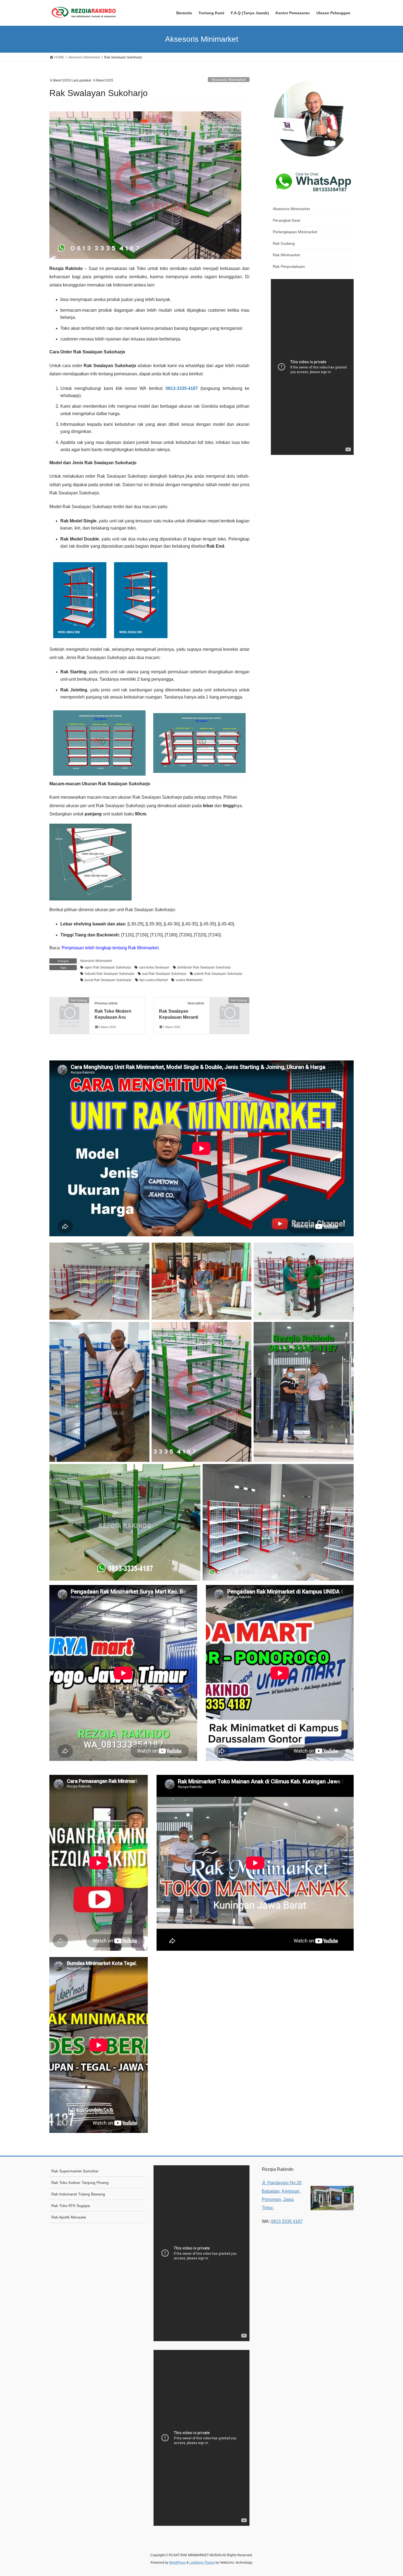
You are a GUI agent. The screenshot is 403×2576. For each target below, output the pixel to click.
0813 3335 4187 (287, 2221)
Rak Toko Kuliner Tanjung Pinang (80, 2183)
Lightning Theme (202, 2563)
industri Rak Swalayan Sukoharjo (110, 974)
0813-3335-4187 (182, 388)
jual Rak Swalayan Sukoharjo (164, 974)
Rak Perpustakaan (289, 266)
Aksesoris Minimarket (229, 80)
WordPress (177, 2563)
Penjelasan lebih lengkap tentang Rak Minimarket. (111, 948)
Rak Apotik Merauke (69, 2217)
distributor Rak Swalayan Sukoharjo (204, 967)
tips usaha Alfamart (154, 980)
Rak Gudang (284, 243)
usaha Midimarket (189, 980)
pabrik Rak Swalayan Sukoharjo (218, 974)
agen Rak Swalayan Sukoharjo (108, 967)
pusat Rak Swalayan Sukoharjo (108, 980)
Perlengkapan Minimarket (295, 232)
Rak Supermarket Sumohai (75, 2171)
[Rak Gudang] (69, 1009)
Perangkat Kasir (287, 220)
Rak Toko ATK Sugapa (71, 2206)
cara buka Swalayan (154, 967)
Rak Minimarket (286, 255)
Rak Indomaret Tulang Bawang (78, 2194)
